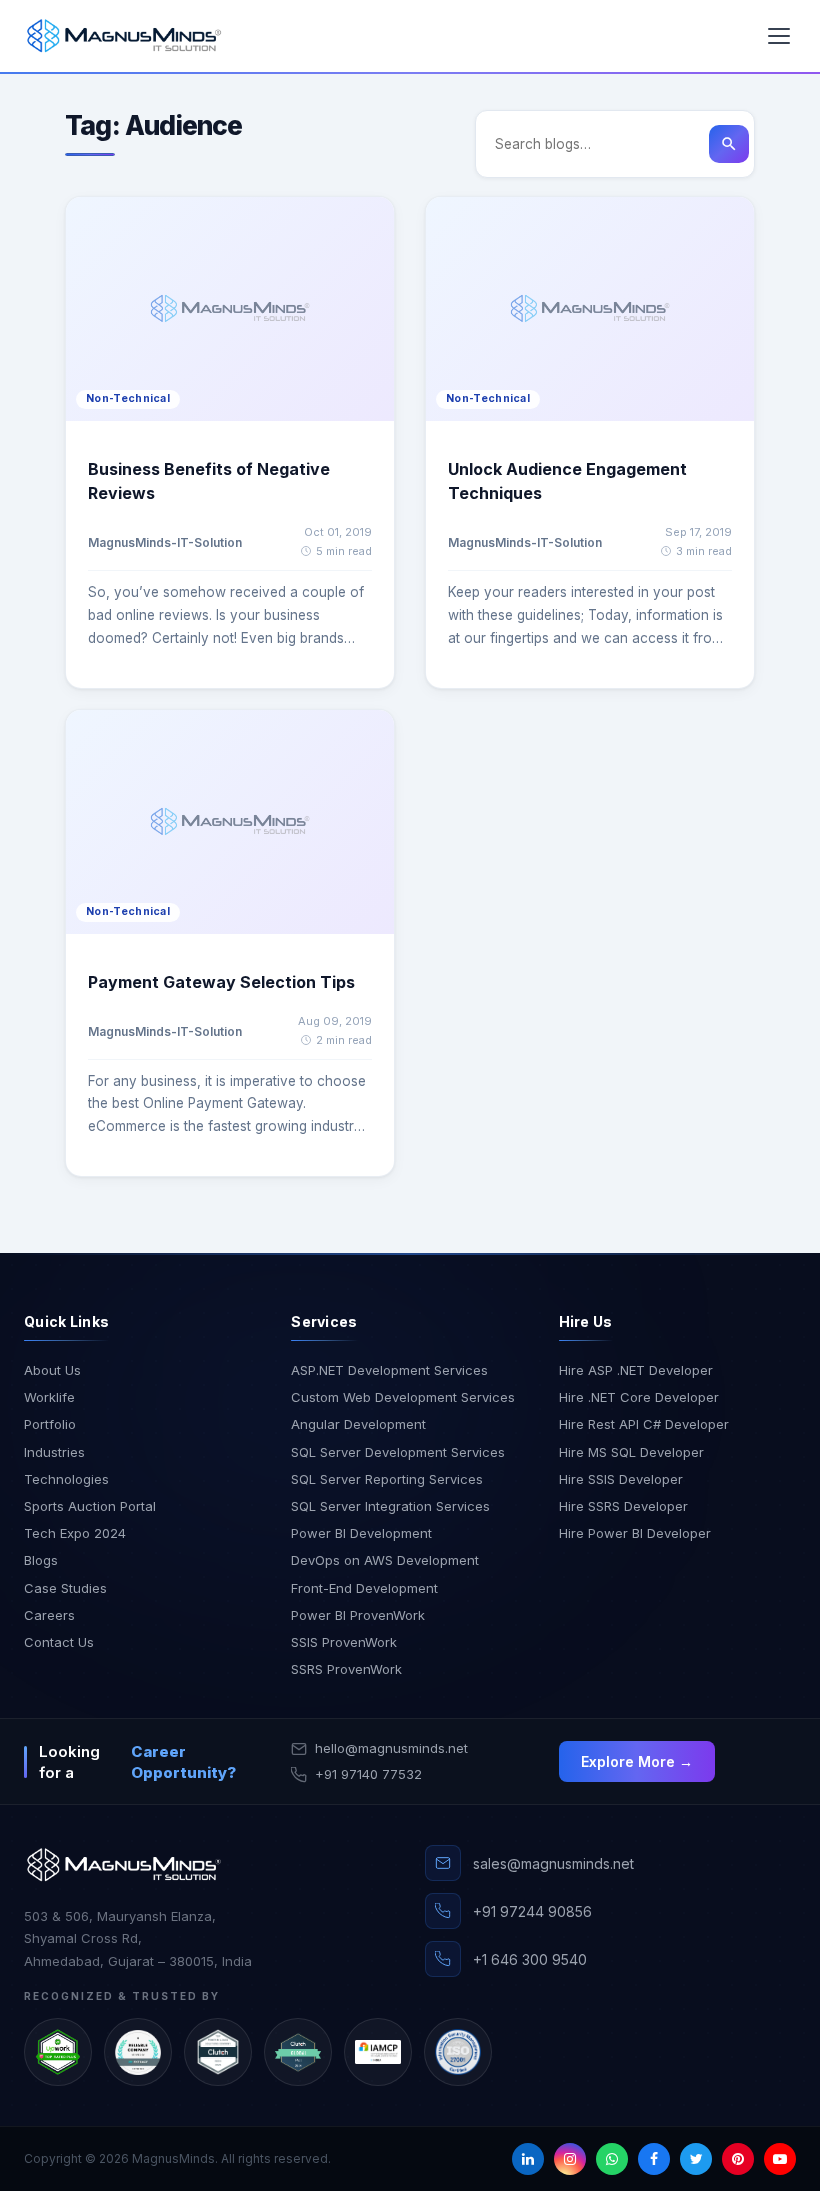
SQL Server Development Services (398, 1452)
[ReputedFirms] (138, 2052)
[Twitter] (696, 2159)
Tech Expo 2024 (75, 1533)
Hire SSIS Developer (621, 1479)
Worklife (49, 1397)
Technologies (66, 1479)
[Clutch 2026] (218, 2052)
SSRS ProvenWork (346, 1669)
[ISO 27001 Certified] (458, 2052)
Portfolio (50, 1424)
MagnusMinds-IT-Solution (165, 542)
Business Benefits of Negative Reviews (209, 481)
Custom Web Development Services (403, 1397)
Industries (54, 1452)
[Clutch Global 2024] (298, 2052)
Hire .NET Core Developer (639, 1397)
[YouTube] (780, 2159)
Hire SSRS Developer (623, 1506)
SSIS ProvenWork (344, 1642)
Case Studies (65, 1588)
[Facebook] (654, 2159)
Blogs (41, 1560)
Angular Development (358, 1424)
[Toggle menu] (779, 36)
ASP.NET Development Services (389, 1370)
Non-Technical (128, 398)
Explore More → (637, 1761)
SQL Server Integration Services (390, 1506)
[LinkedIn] (528, 2159)
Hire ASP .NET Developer (636, 1370)
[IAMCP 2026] (378, 2052)
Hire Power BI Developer (635, 1533)
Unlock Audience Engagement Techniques (567, 481)
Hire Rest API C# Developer (644, 1424)
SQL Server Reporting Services (387, 1479)
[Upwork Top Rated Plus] (58, 2052)
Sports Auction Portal (90, 1506)
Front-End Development (364, 1588)
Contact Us (59, 1642)
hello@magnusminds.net (391, 1748)
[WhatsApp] (612, 2159)
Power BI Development (361, 1533)
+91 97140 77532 (368, 1774)
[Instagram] (570, 2159)
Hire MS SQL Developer (631, 1452)
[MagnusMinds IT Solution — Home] (124, 36)
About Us (52, 1370)
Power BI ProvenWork (358, 1615)
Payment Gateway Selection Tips (221, 982)
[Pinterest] (738, 2159)
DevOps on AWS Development (385, 1560)
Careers (49, 1615)
